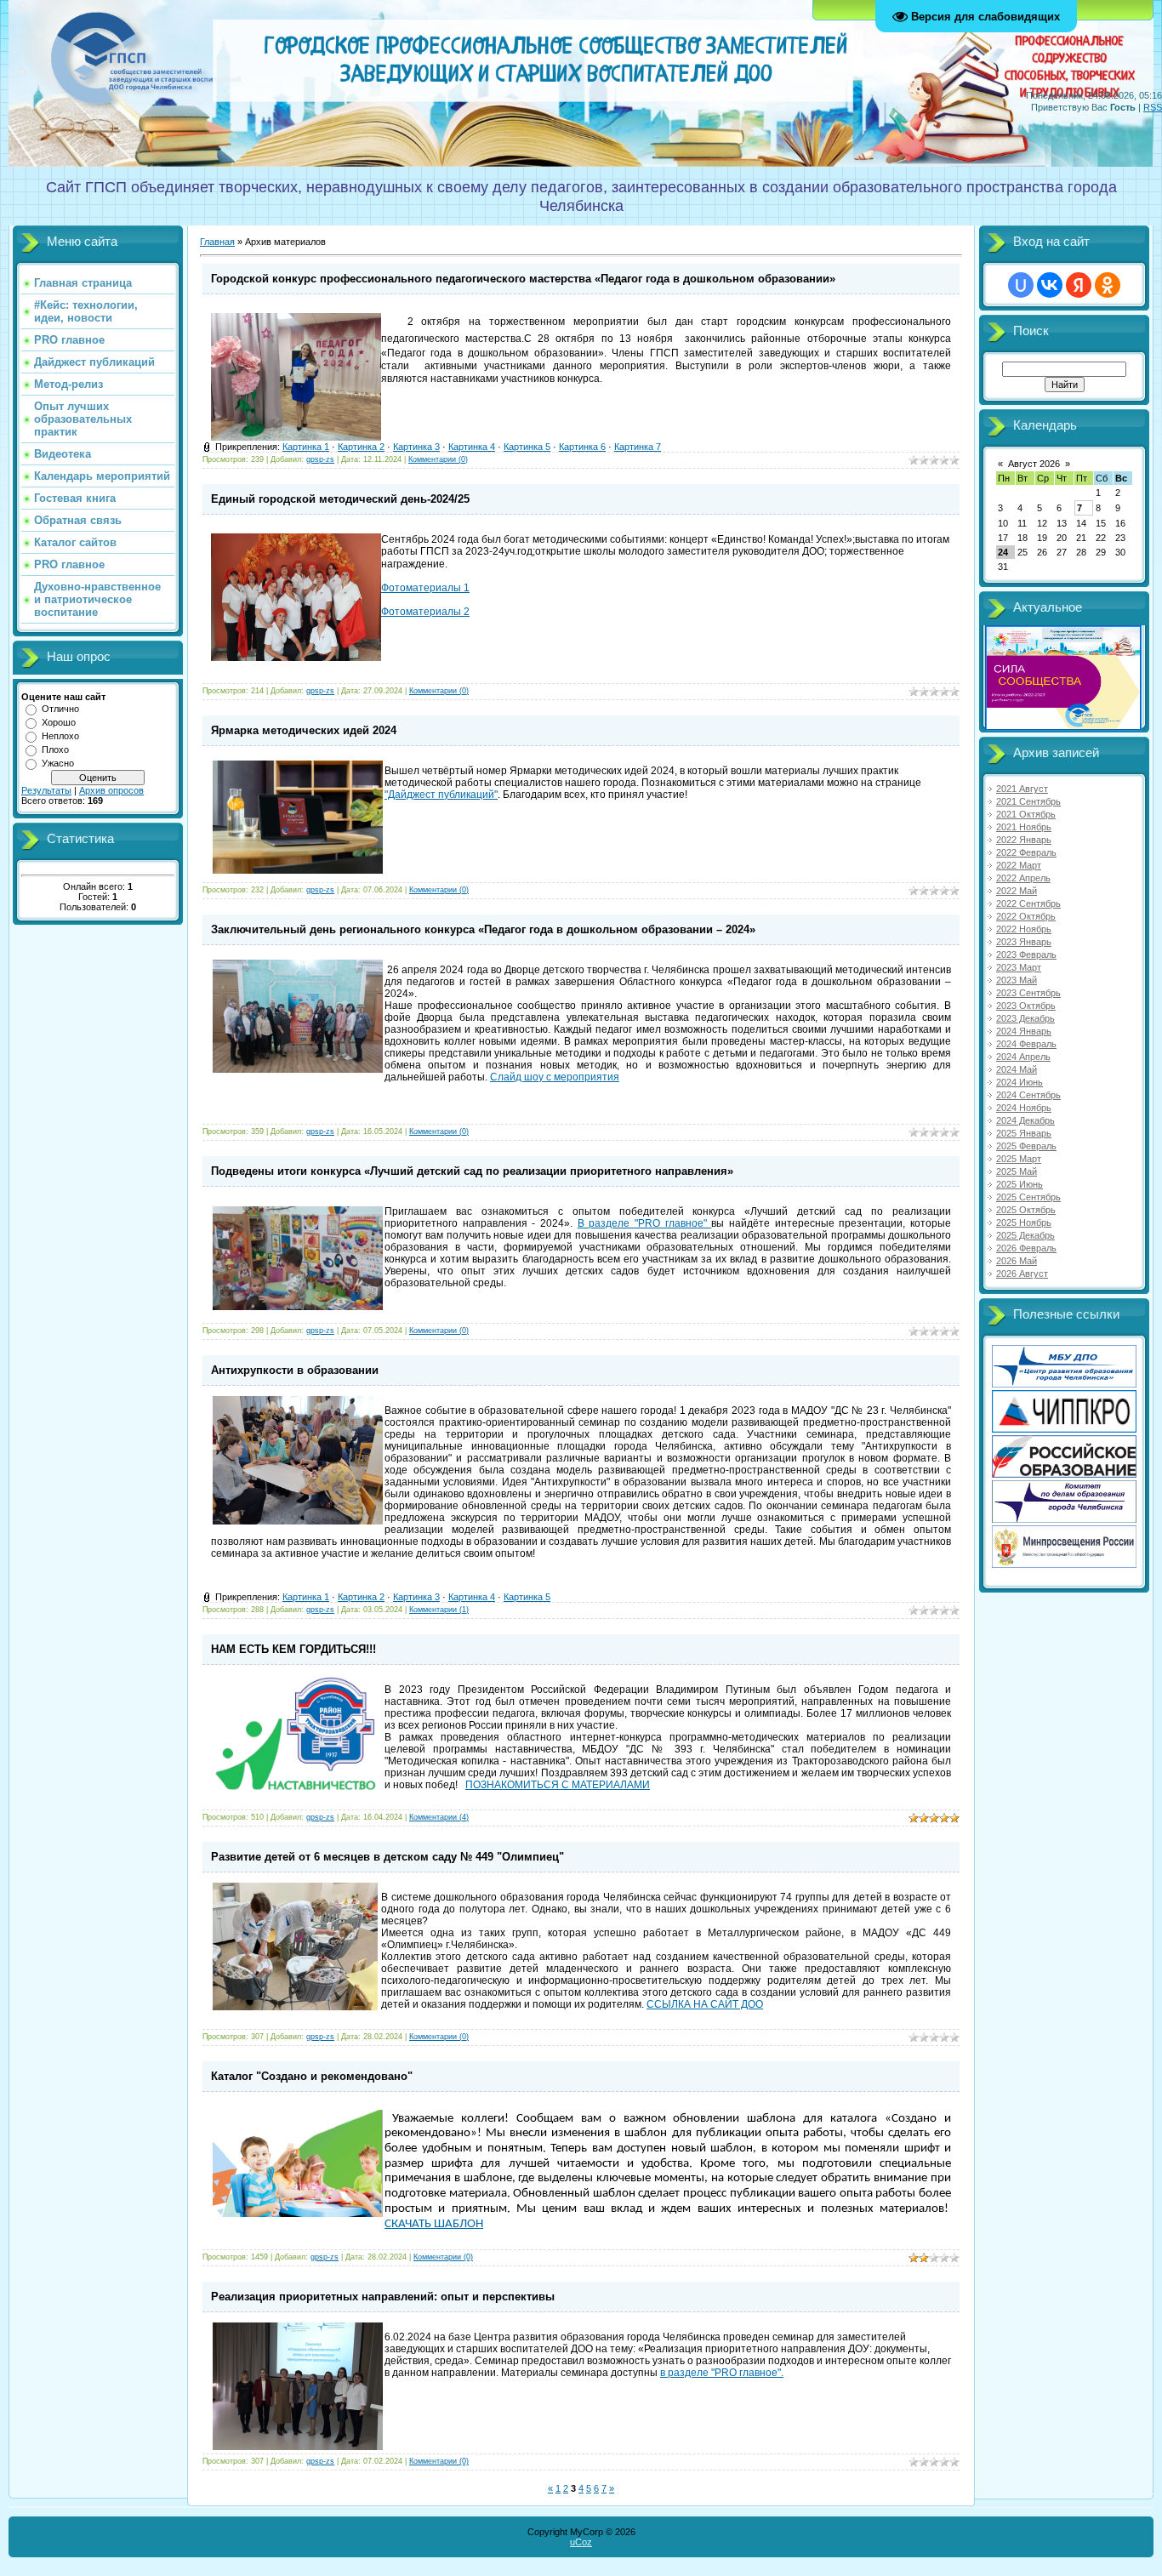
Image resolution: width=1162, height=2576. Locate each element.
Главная (217, 242)
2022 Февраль (1026, 852)
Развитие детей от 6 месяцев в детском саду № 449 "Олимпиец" (387, 1857)
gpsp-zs (320, 459)
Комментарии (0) (438, 459)
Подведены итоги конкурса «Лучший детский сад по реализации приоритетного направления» (472, 1171)
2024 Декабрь (1025, 1120)
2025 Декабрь (1025, 1235)
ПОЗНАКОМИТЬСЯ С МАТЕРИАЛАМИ (558, 1785)
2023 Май (1017, 980)
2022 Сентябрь (1028, 903)
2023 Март (1019, 967)
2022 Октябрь (1026, 916)
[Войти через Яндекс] (1079, 285)
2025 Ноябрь (1024, 1222)
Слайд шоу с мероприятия (555, 1077)
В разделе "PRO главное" (645, 1223)
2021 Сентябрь (1028, 801)
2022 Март (1019, 865)
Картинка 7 (638, 447)
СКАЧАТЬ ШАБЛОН (434, 2224)
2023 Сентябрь (1028, 993)
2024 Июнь (1020, 1082)
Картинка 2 (361, 447)
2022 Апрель (1023, 878)
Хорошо (59, 722)
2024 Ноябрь (1024, 1108)
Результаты (46, 790)
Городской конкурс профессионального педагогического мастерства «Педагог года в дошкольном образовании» (523, 279)
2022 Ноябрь (1024, 929)
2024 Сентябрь (1028, 1095)
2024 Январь (1024, 1031)
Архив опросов (111, 790)
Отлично (60, 709)
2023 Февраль (1026, 955)
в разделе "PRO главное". (722, 2373)
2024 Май (1017, 1069)
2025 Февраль (1026, 1146)
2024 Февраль (1026, 1044)
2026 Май (1017, 1261)
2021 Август (1022, 789)
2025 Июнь (1020, 1184)
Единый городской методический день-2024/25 (340, 499)
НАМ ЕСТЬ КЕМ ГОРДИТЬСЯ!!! (293, 1649)
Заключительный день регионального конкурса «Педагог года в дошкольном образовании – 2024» (483, 929)
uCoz (581, 2542)
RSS (1153, 107)
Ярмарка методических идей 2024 (304, 730)
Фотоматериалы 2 (425, 612)
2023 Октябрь (1026, 1006)
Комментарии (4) (439, 1817)
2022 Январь (1024, 840)
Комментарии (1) (439, 1610)
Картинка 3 (416, 447)
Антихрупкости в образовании (295, 1370)
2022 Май (1017, 891)
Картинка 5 (527, 447)
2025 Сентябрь (1028, 1197)
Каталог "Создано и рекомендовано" (312, 2076)
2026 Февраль (1026, 1248)
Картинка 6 (582, 447)
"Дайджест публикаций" (441, 795)
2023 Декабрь (1025, 1018)
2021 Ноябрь (1024, 827)
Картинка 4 (472, 447)
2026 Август (1022, 1274)
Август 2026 (1034, 464)
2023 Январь (1024, 942)
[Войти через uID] (1021, 285)
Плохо (55, 749)
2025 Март (1019, 1159)
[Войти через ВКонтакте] (1050, 285)
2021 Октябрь (1026, 814)
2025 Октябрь (1026, 1210)
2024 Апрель (1023, 1057)
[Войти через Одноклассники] (1108, 285)
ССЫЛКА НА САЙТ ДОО (705, 2004)
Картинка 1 (306, 447)
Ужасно (58, 763)
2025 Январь (1024, 1133)
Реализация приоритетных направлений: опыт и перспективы (383, 2297)
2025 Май (1017, 1171)
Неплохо (60, 736)
